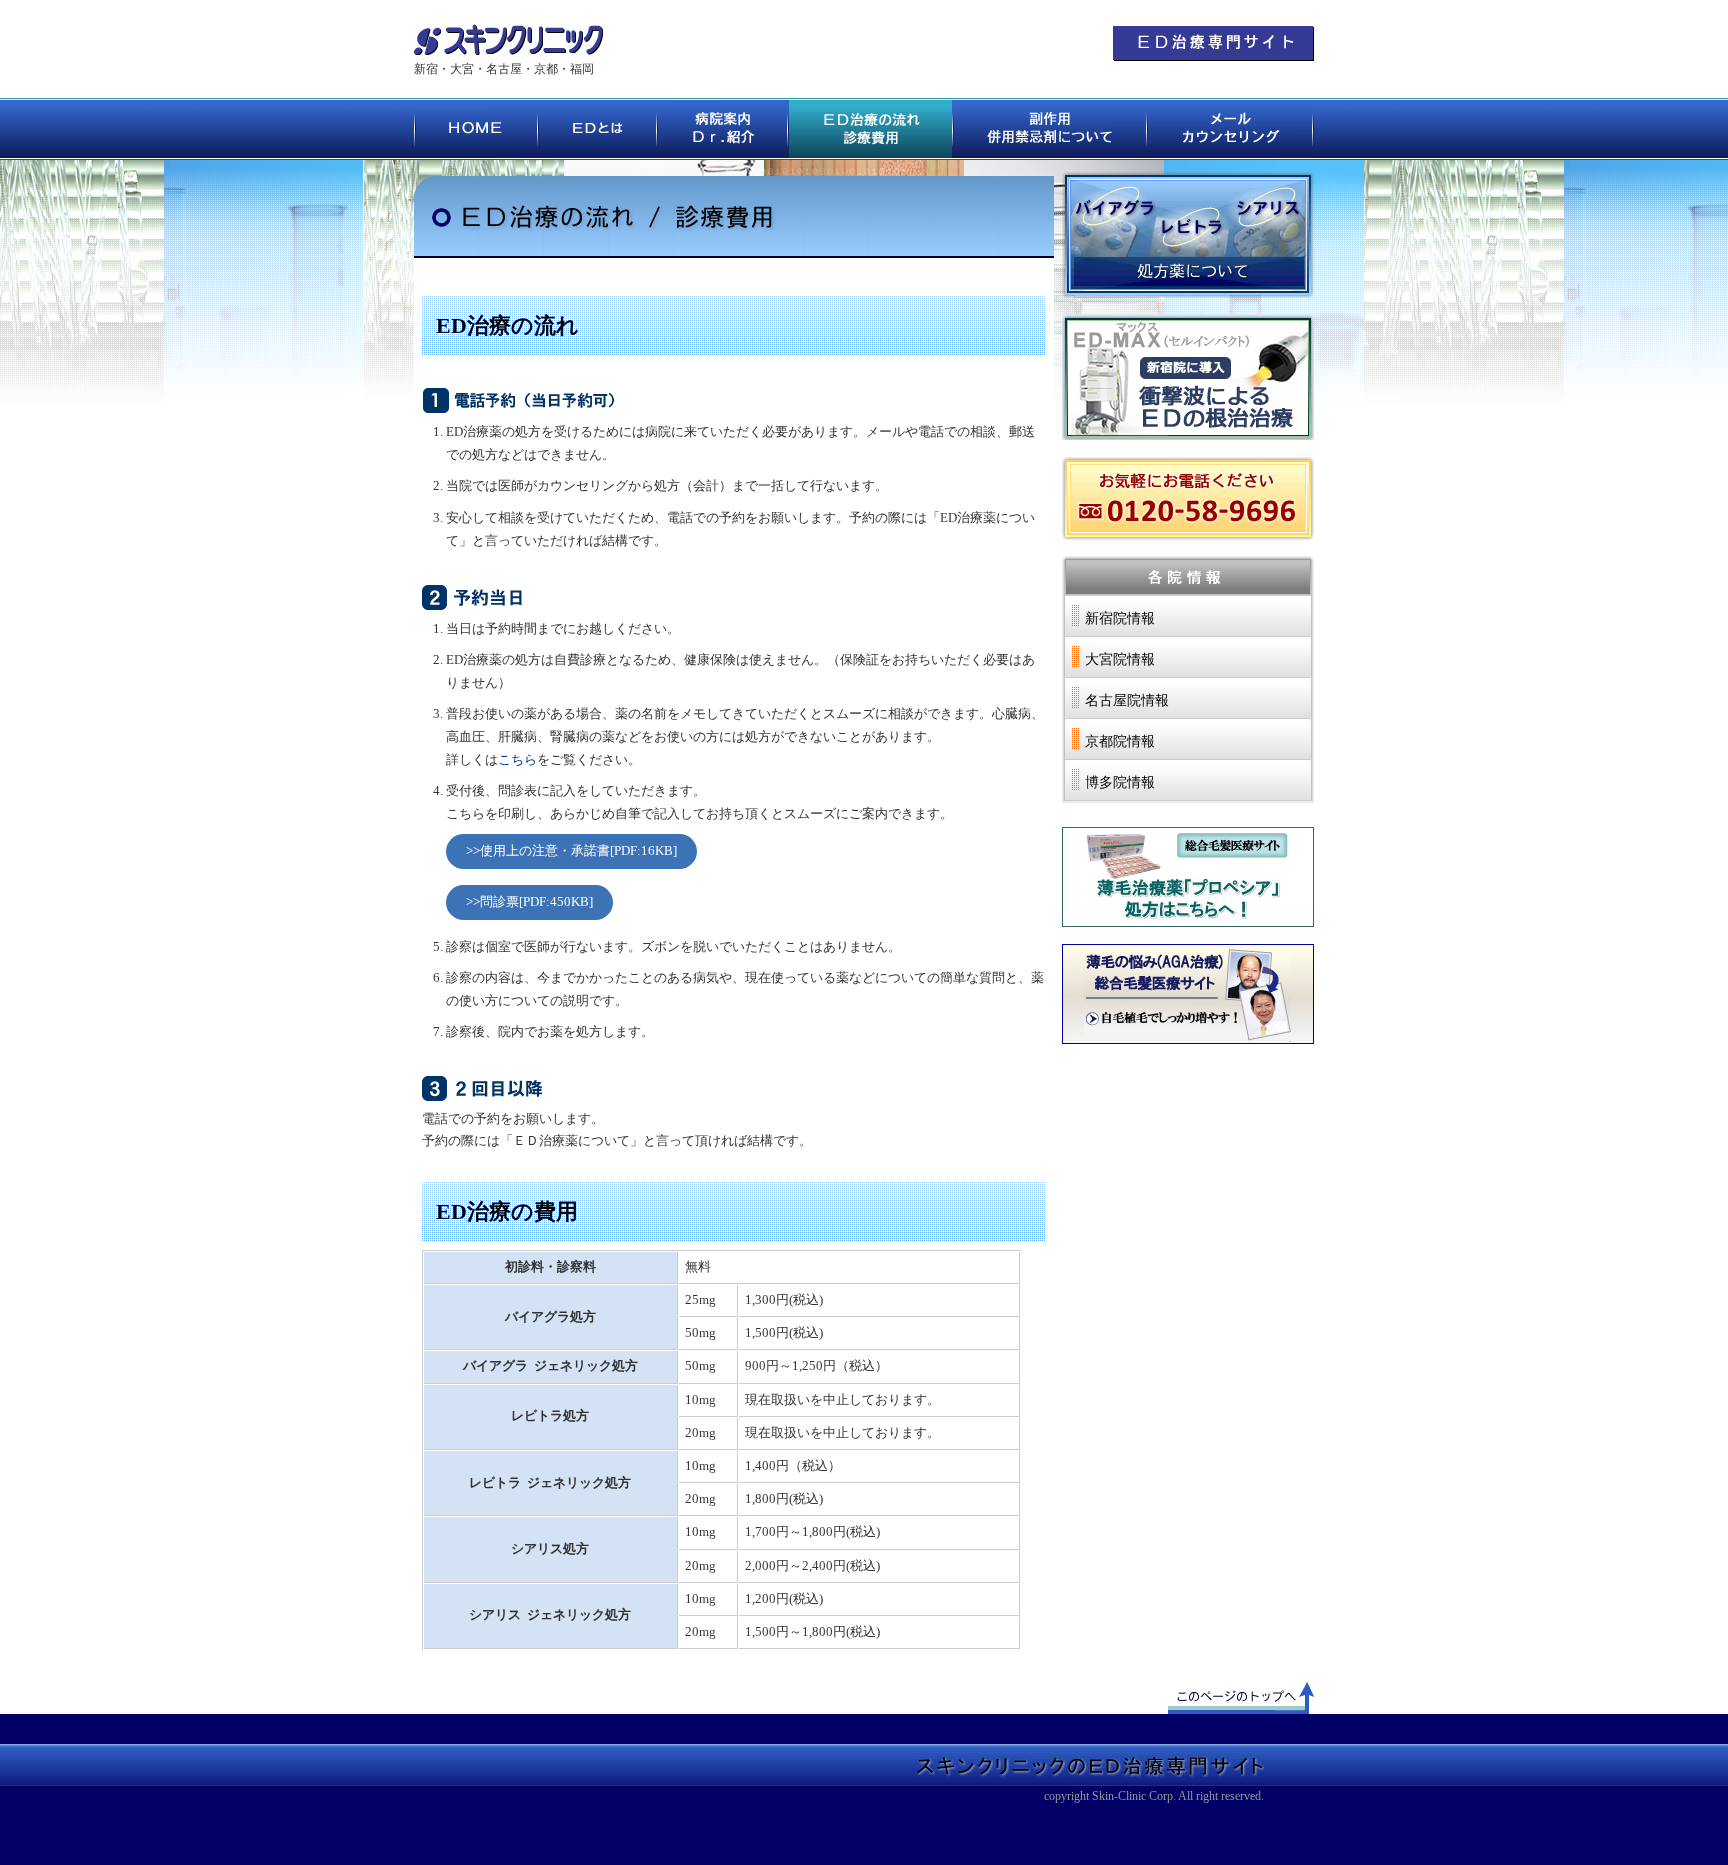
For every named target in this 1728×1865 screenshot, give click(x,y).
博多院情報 (1120, 782)
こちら (517, 760)
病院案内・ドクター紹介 (723, 129)
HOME (476, 129)
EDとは (598, 129)
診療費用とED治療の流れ (871, 129)
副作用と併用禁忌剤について (1051, 129)
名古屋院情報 (1127, 700)
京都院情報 (1120, 741)
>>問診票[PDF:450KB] (529, 902)
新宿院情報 (1120, 618)
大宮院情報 (1120, 659)
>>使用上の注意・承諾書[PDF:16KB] (571, 851)
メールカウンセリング (1231, 129)
